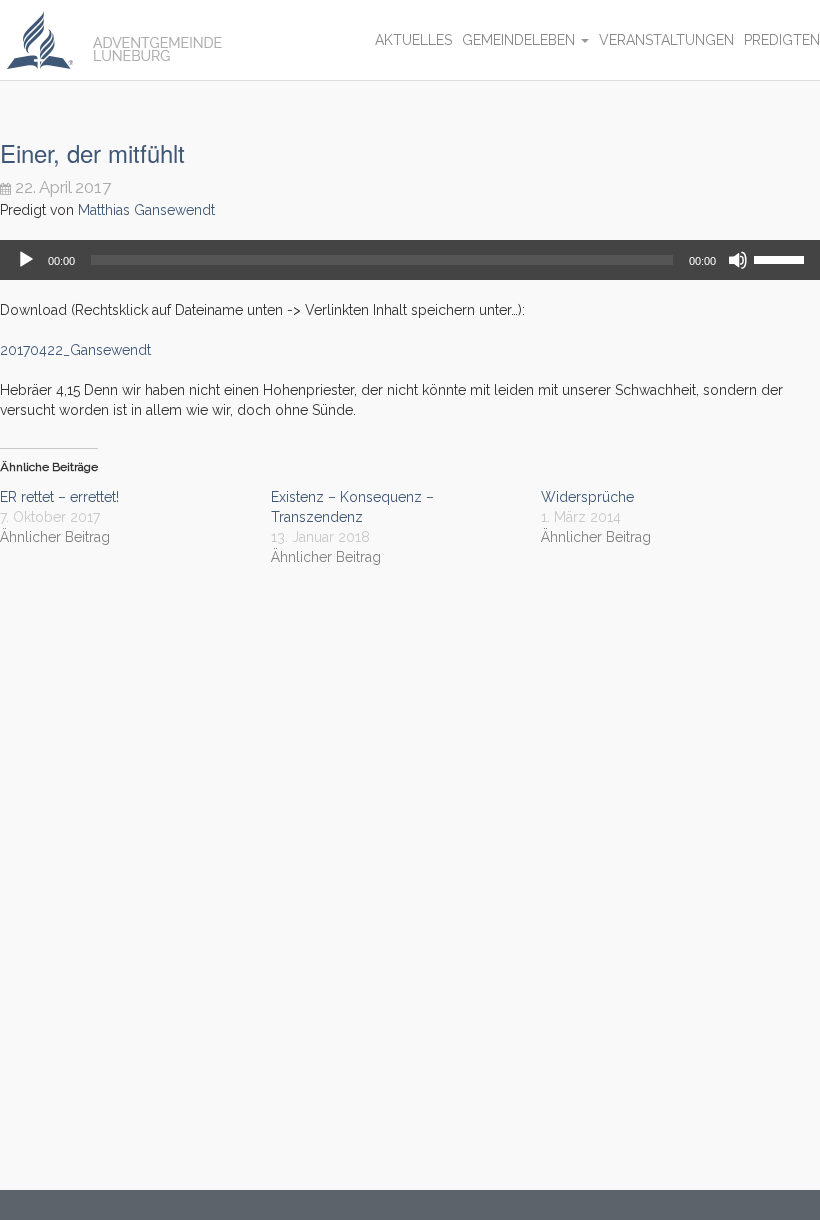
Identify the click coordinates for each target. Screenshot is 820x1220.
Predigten (782, 40)
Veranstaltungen (666, 40)
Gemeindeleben (520, 40)
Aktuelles (413, 40)
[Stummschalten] (738, 260)
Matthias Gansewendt (146, 210)
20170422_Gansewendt (75, 350)
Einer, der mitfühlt (92, 152)
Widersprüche (587, 497)
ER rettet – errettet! (59, 497)
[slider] (782, 258)
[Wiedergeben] (26, 260)
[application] (410, 260)
